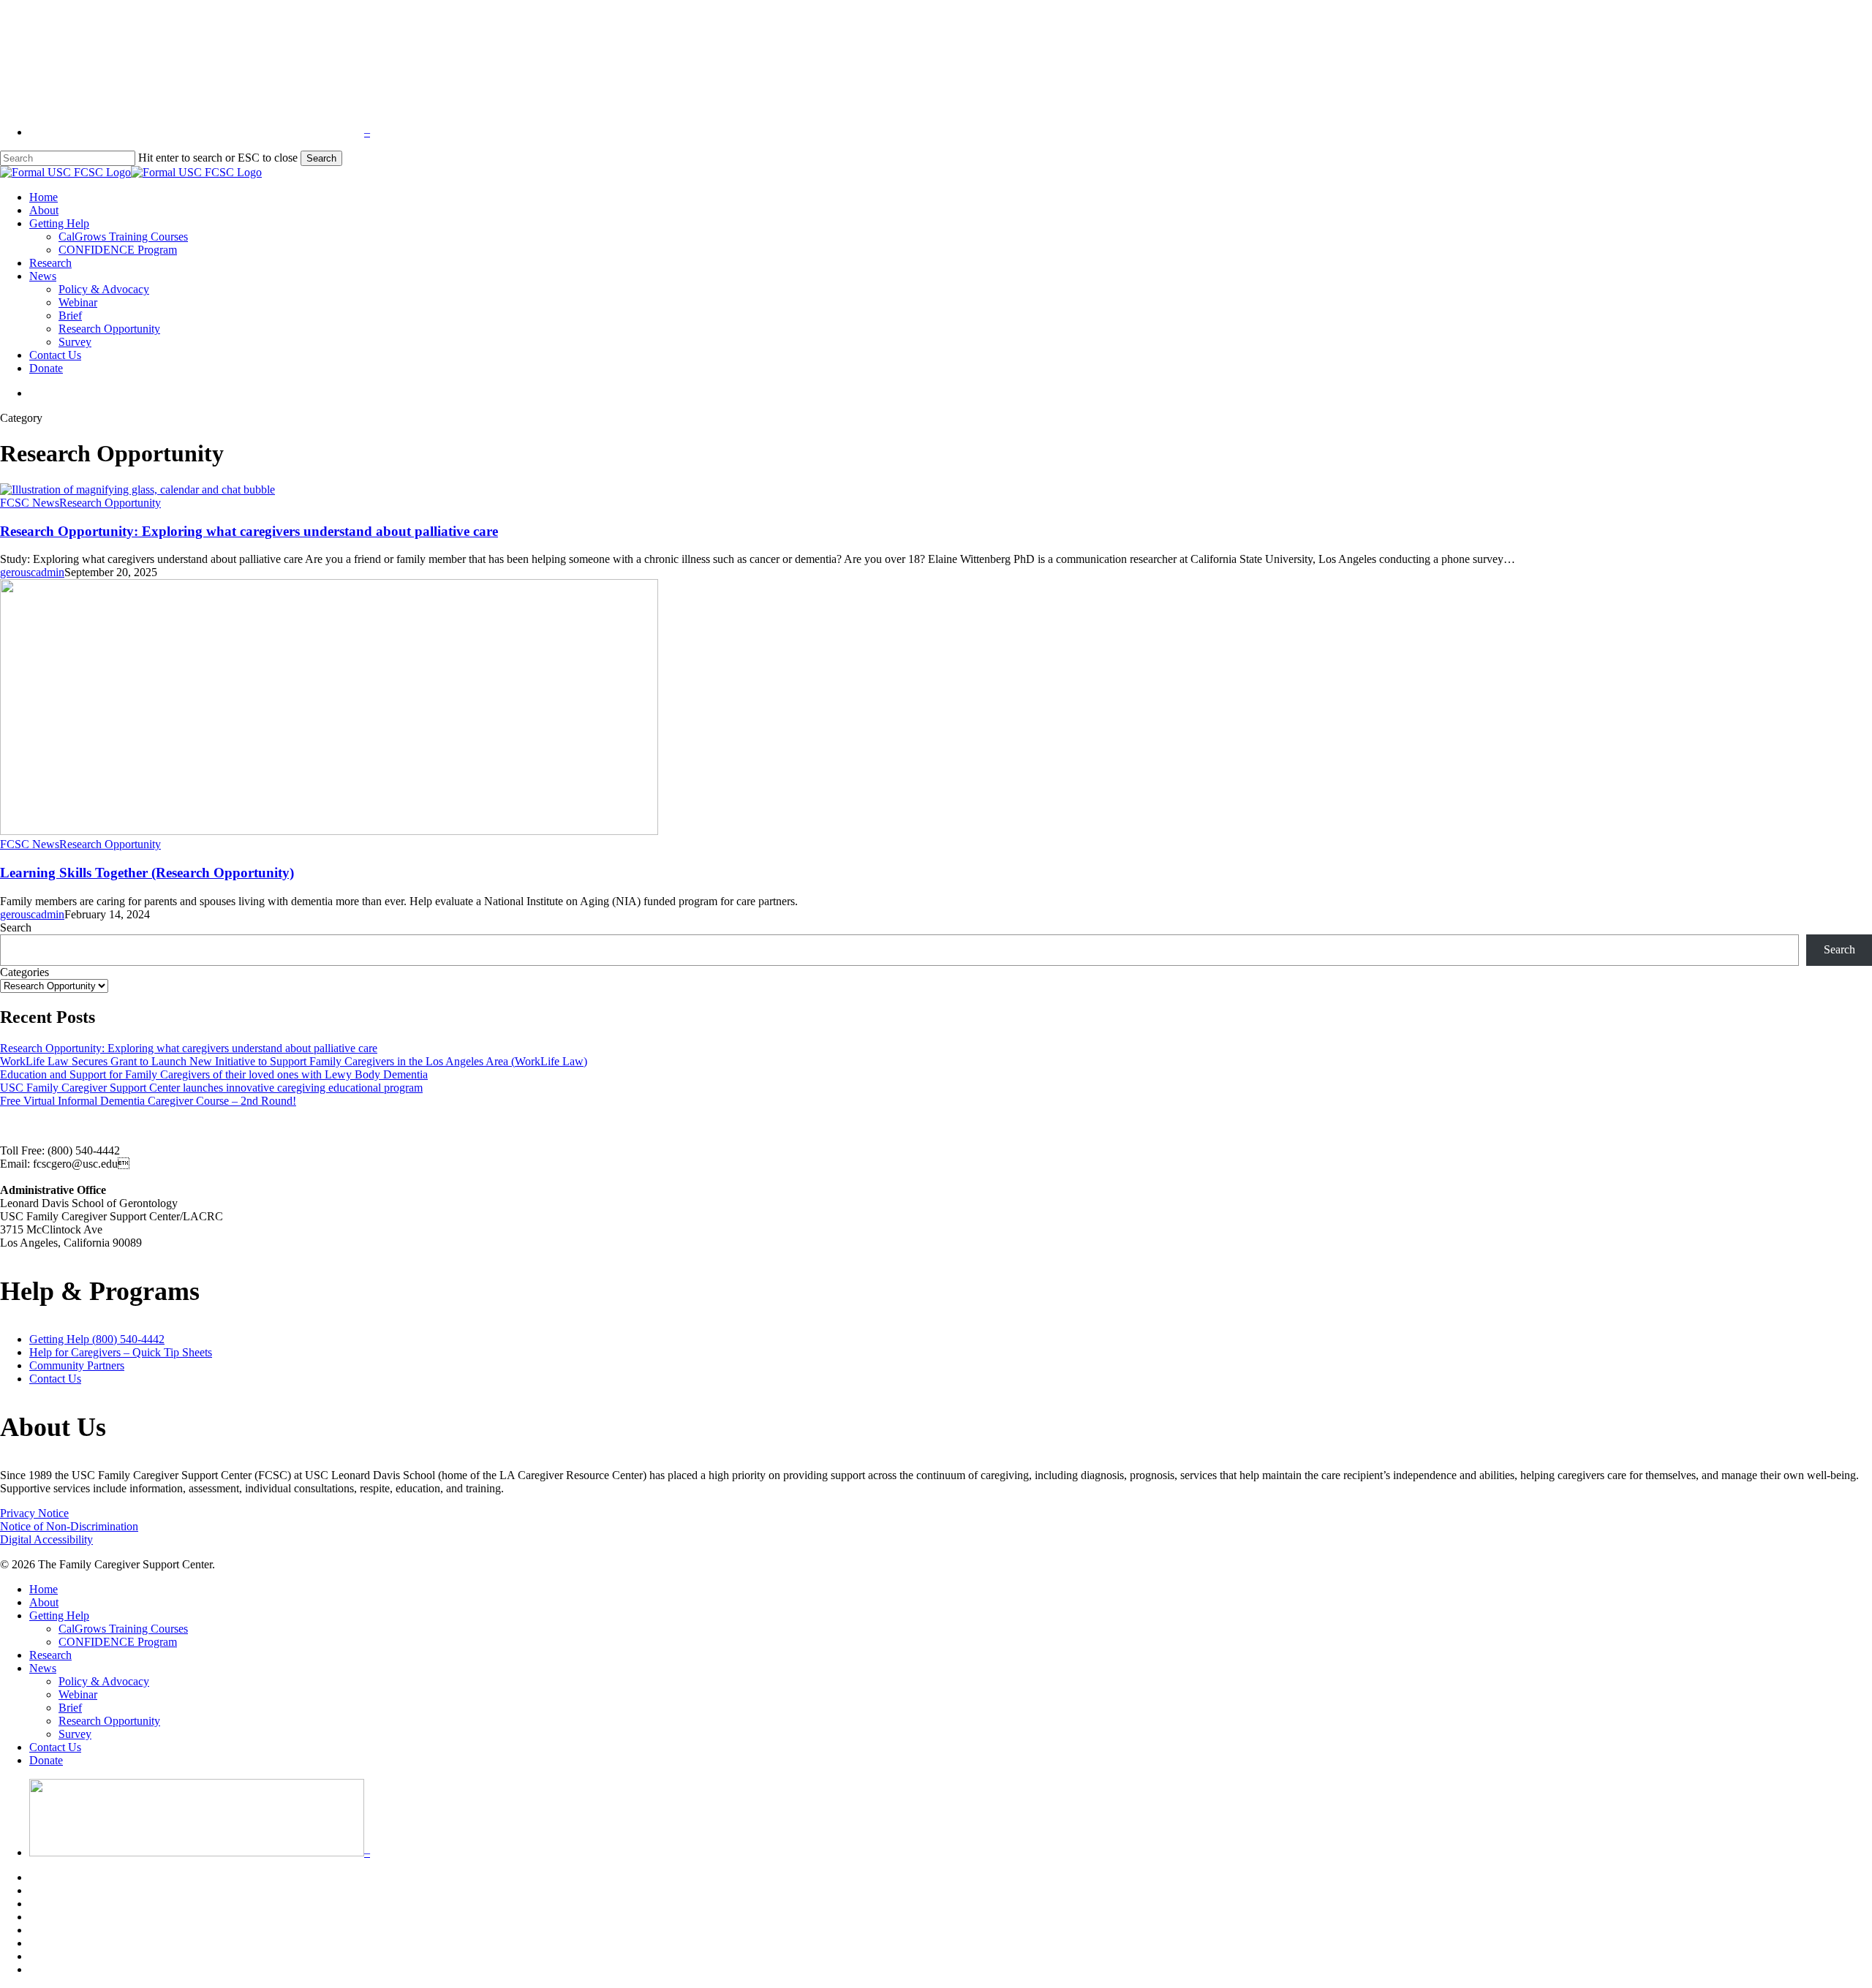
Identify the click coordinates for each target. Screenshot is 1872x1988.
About (44, 1602)
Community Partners (77, 1365)
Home (44, 1589)
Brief (70, 1708)
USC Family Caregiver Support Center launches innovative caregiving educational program (211, 1088)
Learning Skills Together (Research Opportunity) (147, 873)
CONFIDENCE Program (118, 1642)
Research (50, 1655)
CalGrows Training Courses (123, 1629)
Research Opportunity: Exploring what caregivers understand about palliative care (249, 531)
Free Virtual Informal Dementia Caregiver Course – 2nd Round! (148, 1101)
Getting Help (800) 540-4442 (97, 1339)
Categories (24, 972)
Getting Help (59, 1615)
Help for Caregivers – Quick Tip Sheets (121, 1352)
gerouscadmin (32, 572)
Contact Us (55, 1379)
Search (321, 158)
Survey (75, 1734)
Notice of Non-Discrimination (69, 1526)
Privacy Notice (34, 1513)
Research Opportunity (110, 503)
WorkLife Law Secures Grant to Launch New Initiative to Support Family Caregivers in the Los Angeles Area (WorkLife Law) (294, 1061)
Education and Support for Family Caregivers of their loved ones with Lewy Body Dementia (214, 1074)
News (43, 1668)
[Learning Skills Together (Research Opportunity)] (329, 831)
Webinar (78, 1694)
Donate (46, 1760)
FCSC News (30, 503)
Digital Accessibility (46, 1539)
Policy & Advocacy (104, 1681)
